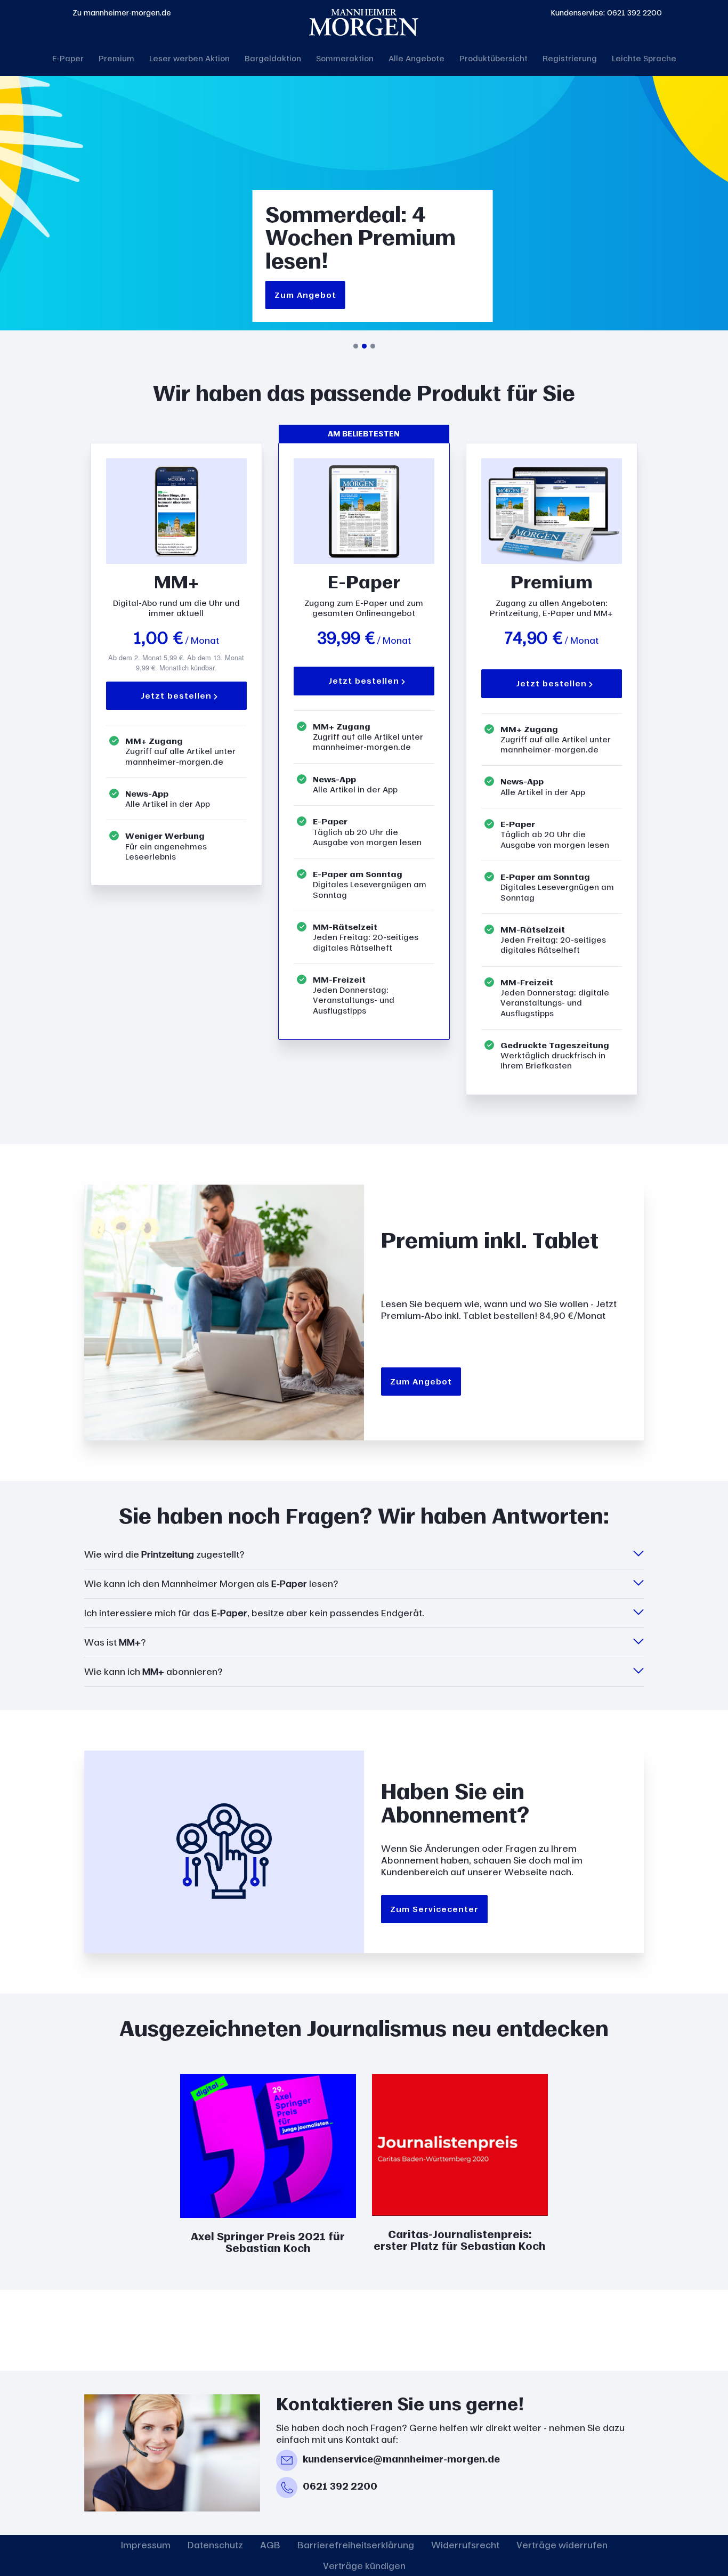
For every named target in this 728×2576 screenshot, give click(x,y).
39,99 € (346, 638)
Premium (116, 58)
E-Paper (68, 58)
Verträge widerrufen (562, 2545)
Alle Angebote (416, 58)
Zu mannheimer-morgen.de (122, 13)
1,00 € (158, 638)
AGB (270, 2545)
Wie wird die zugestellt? (164, 1554)
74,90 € (533, 638)
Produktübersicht (494, 58)
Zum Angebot (305, 295)
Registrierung (570, 58)
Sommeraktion (345, 58)
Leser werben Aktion (189, 58)
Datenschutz (215, 2545)
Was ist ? (115, 1642)
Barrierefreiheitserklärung (356, 2545)
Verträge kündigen (364, 2566)
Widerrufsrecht (465, 2545)
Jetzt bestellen (176, 695)
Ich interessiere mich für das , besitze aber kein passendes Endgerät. (254, 1613)
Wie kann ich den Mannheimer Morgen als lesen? (211, 1584)
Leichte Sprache (644, 58)
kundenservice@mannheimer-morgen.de (401, 2459)
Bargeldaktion (273, 58)
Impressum (146, 2545)
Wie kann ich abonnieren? (153, 1672)
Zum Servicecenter (434, 1909)
